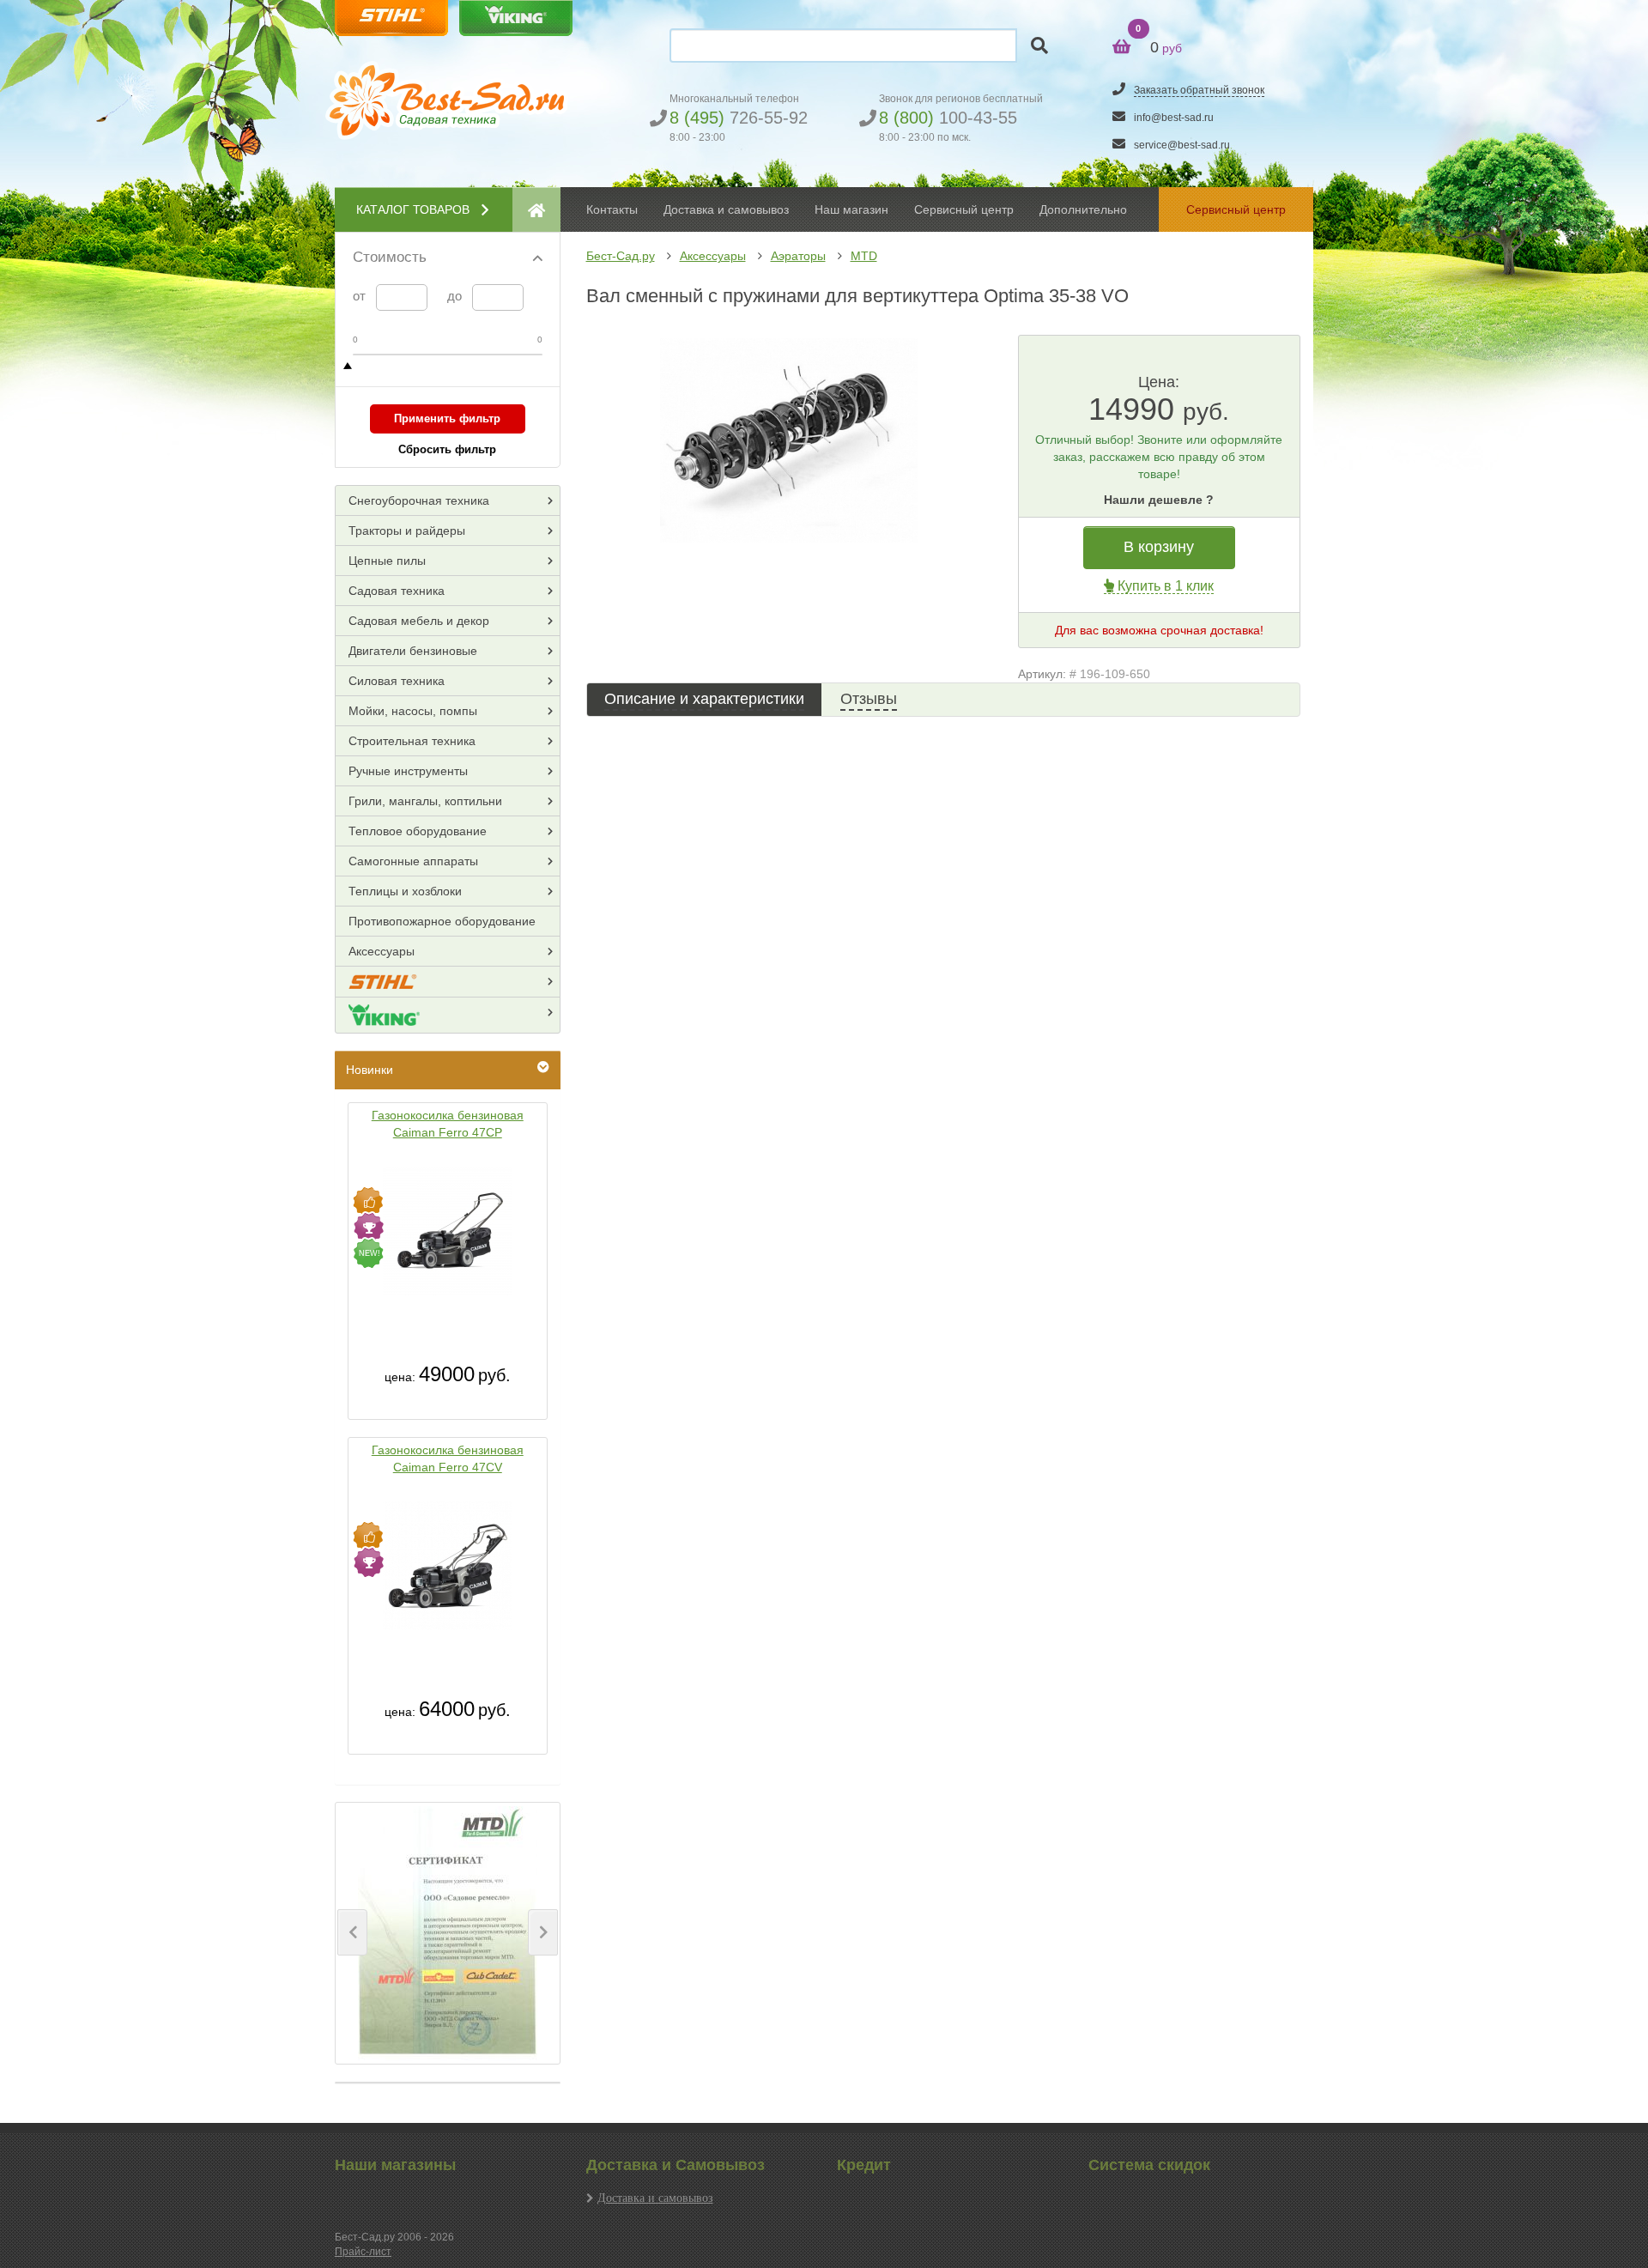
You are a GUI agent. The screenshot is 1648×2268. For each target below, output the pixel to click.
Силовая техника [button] (397, 681)
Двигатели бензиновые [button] (413, 651)
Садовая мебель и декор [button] (419, 621)
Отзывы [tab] (869, 699)
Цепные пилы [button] (387, 561)
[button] (352, 1932)
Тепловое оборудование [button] (418, 831)
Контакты (612, 209)
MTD (864, 256)
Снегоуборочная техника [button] (419, 500)
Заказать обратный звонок (1199, 90)
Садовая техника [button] (397, 591)
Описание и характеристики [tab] (704, 699)
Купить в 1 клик (1164, 586)
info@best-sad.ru (1174, 118)
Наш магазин (851, 209)
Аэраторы (798, 256)
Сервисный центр (964, 209)
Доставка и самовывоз (655, 2198)
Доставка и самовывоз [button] (726, 209)
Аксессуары (713, 256)
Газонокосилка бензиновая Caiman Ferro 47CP (448, 1124)
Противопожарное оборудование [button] (442, 921)
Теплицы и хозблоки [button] (405, 891)
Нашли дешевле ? (1159, 500)
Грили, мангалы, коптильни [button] (425, 801)
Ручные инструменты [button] (408, 771)
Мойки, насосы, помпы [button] (413, 711)
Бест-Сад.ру (621, 256)
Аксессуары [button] (382, 951)
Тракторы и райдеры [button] (407, 531)
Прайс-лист (363, 2252)
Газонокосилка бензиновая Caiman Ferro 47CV (448, 1458)
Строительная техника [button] (412, 741)
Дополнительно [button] (1083, 209)
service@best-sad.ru (1182, 145)
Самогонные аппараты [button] (413, 861)
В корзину (1159, 547)
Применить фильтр (447, 418)
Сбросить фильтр (447, 449)
